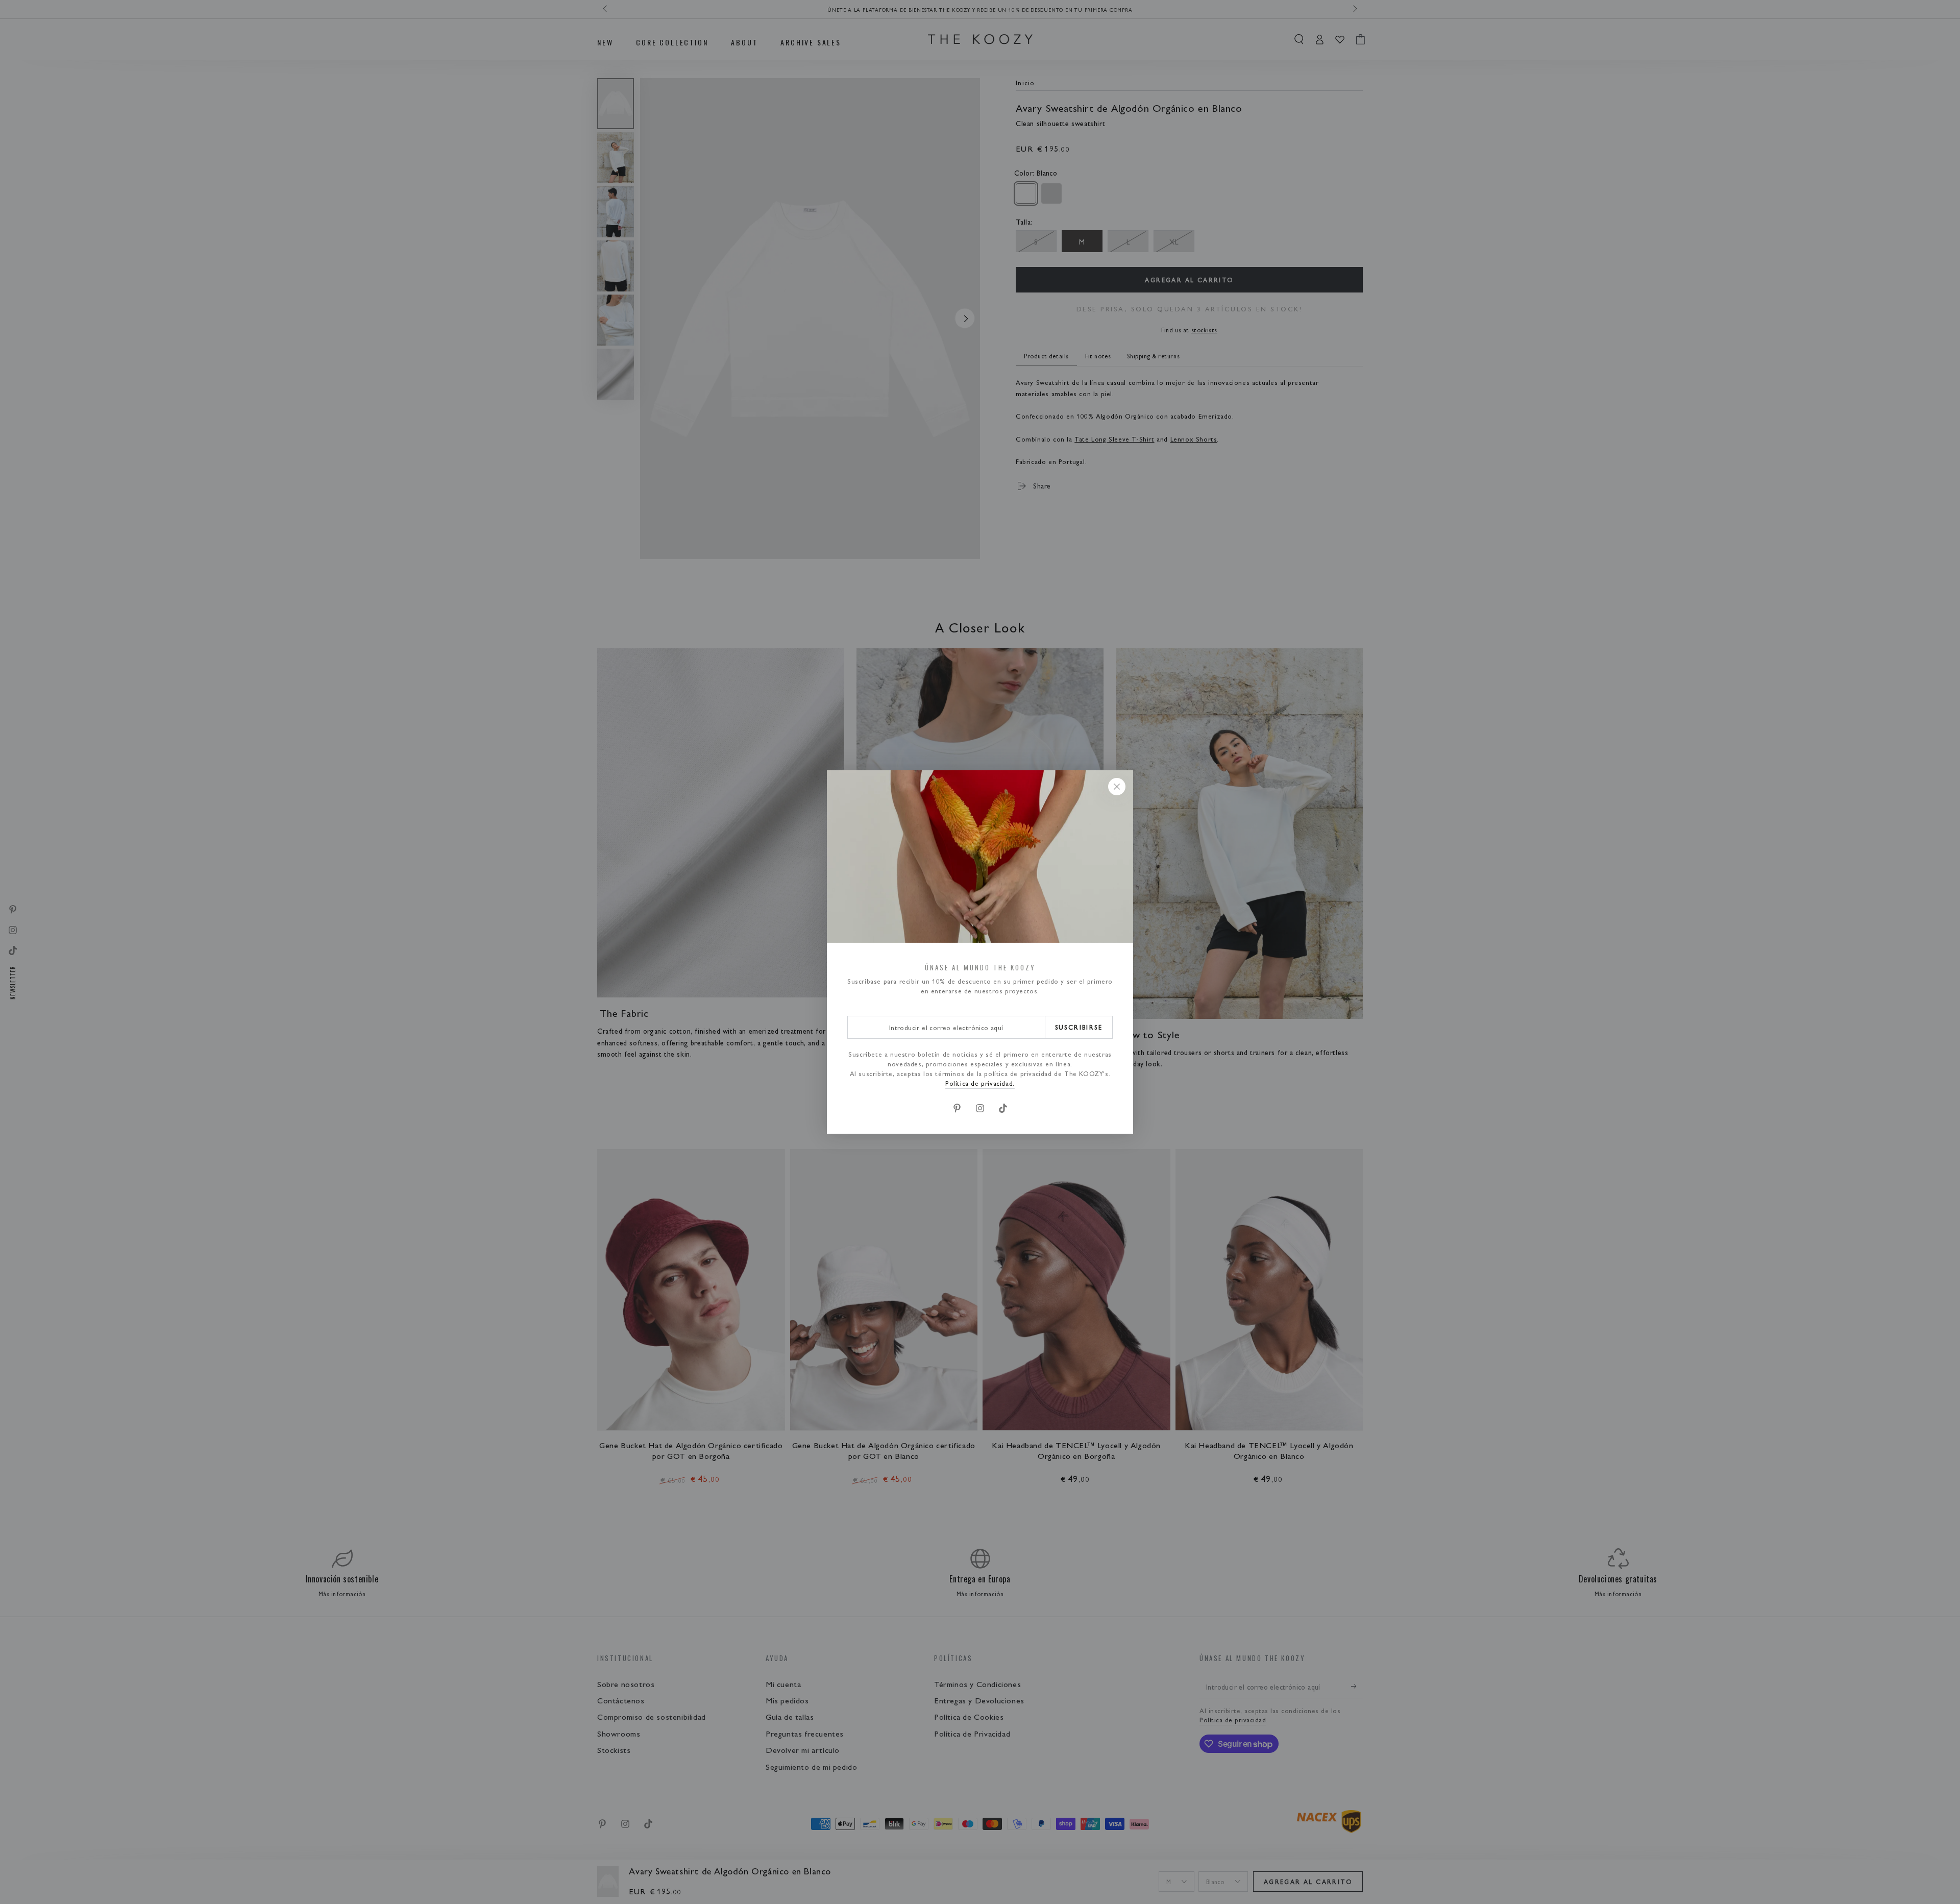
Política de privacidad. (980, 1083)
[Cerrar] (1117, 787)
